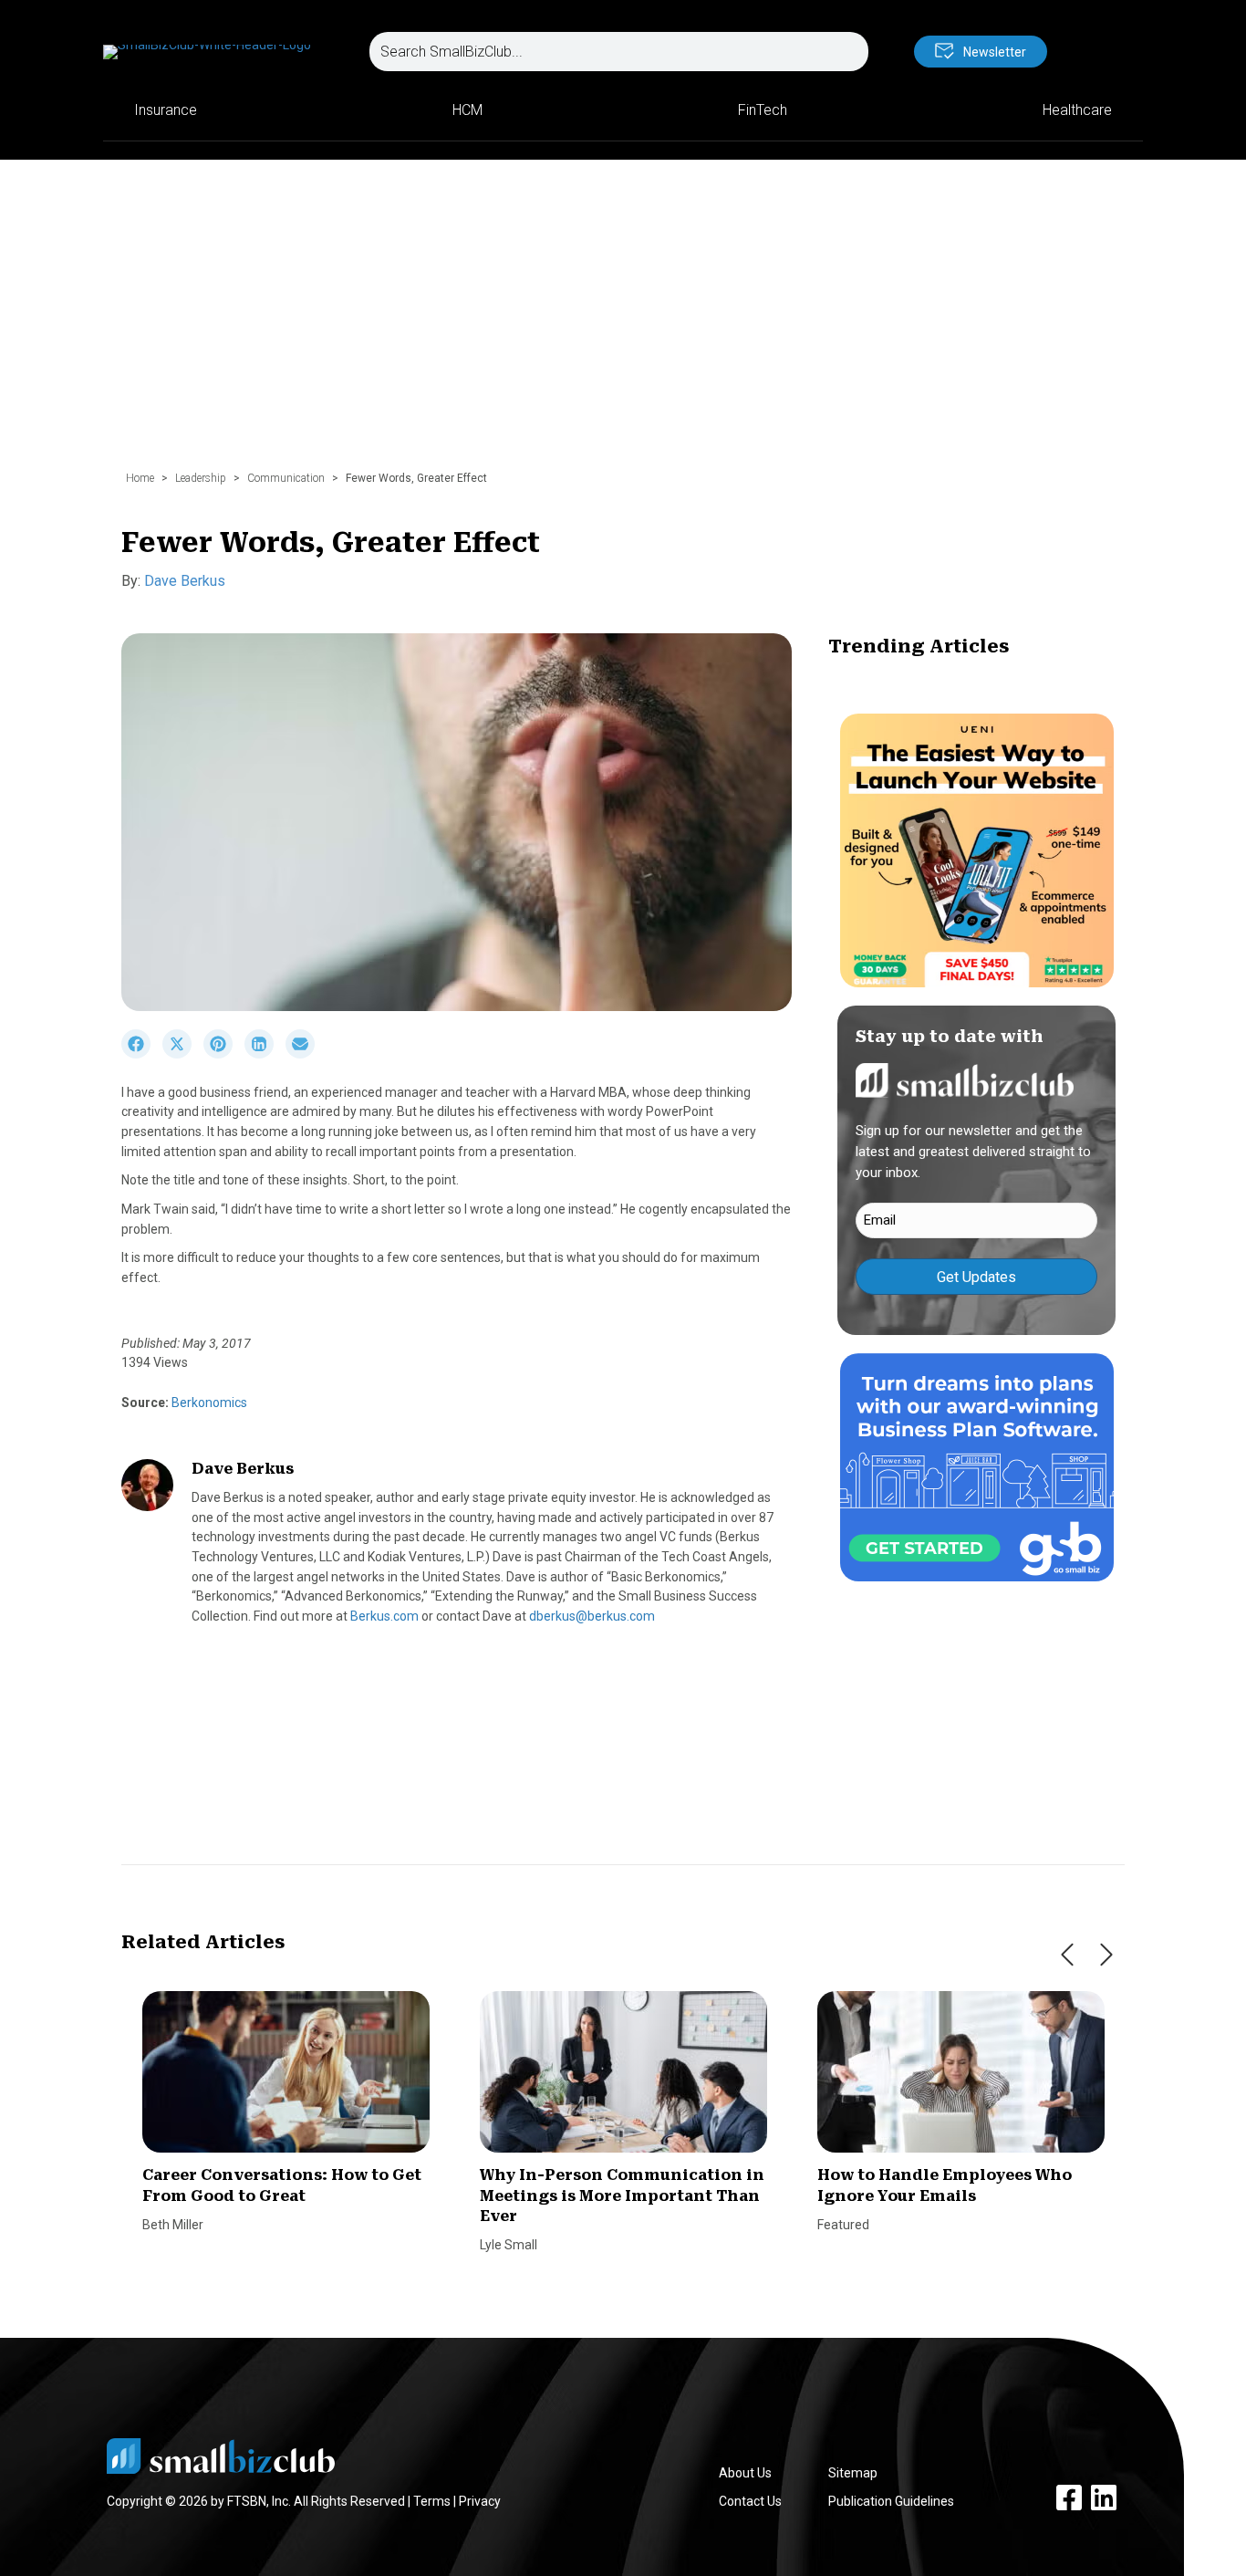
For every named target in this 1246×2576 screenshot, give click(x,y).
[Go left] (1067, 1955)
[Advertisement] (623, 324)
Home (140, 478)
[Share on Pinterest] (224, 1054)
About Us (745, 2473)
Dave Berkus (185, 581)
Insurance (166, 110)
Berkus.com (384, 1616)
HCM (467, 110)
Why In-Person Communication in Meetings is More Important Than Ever (622, 2195)
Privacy (480, 2501)
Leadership (201, 478)
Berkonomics (208, 1403)
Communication (286, 478)
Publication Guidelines (891, 2501)
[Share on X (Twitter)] (183, 1054)
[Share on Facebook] (142, 1054)
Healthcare (1077, 110)
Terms (432, 2501)
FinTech (763, 110)
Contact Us (750, 2501)
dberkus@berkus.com (592, 1616)
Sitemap (853, 2473)
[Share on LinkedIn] (265, 1054)
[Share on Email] (305, 1054)
